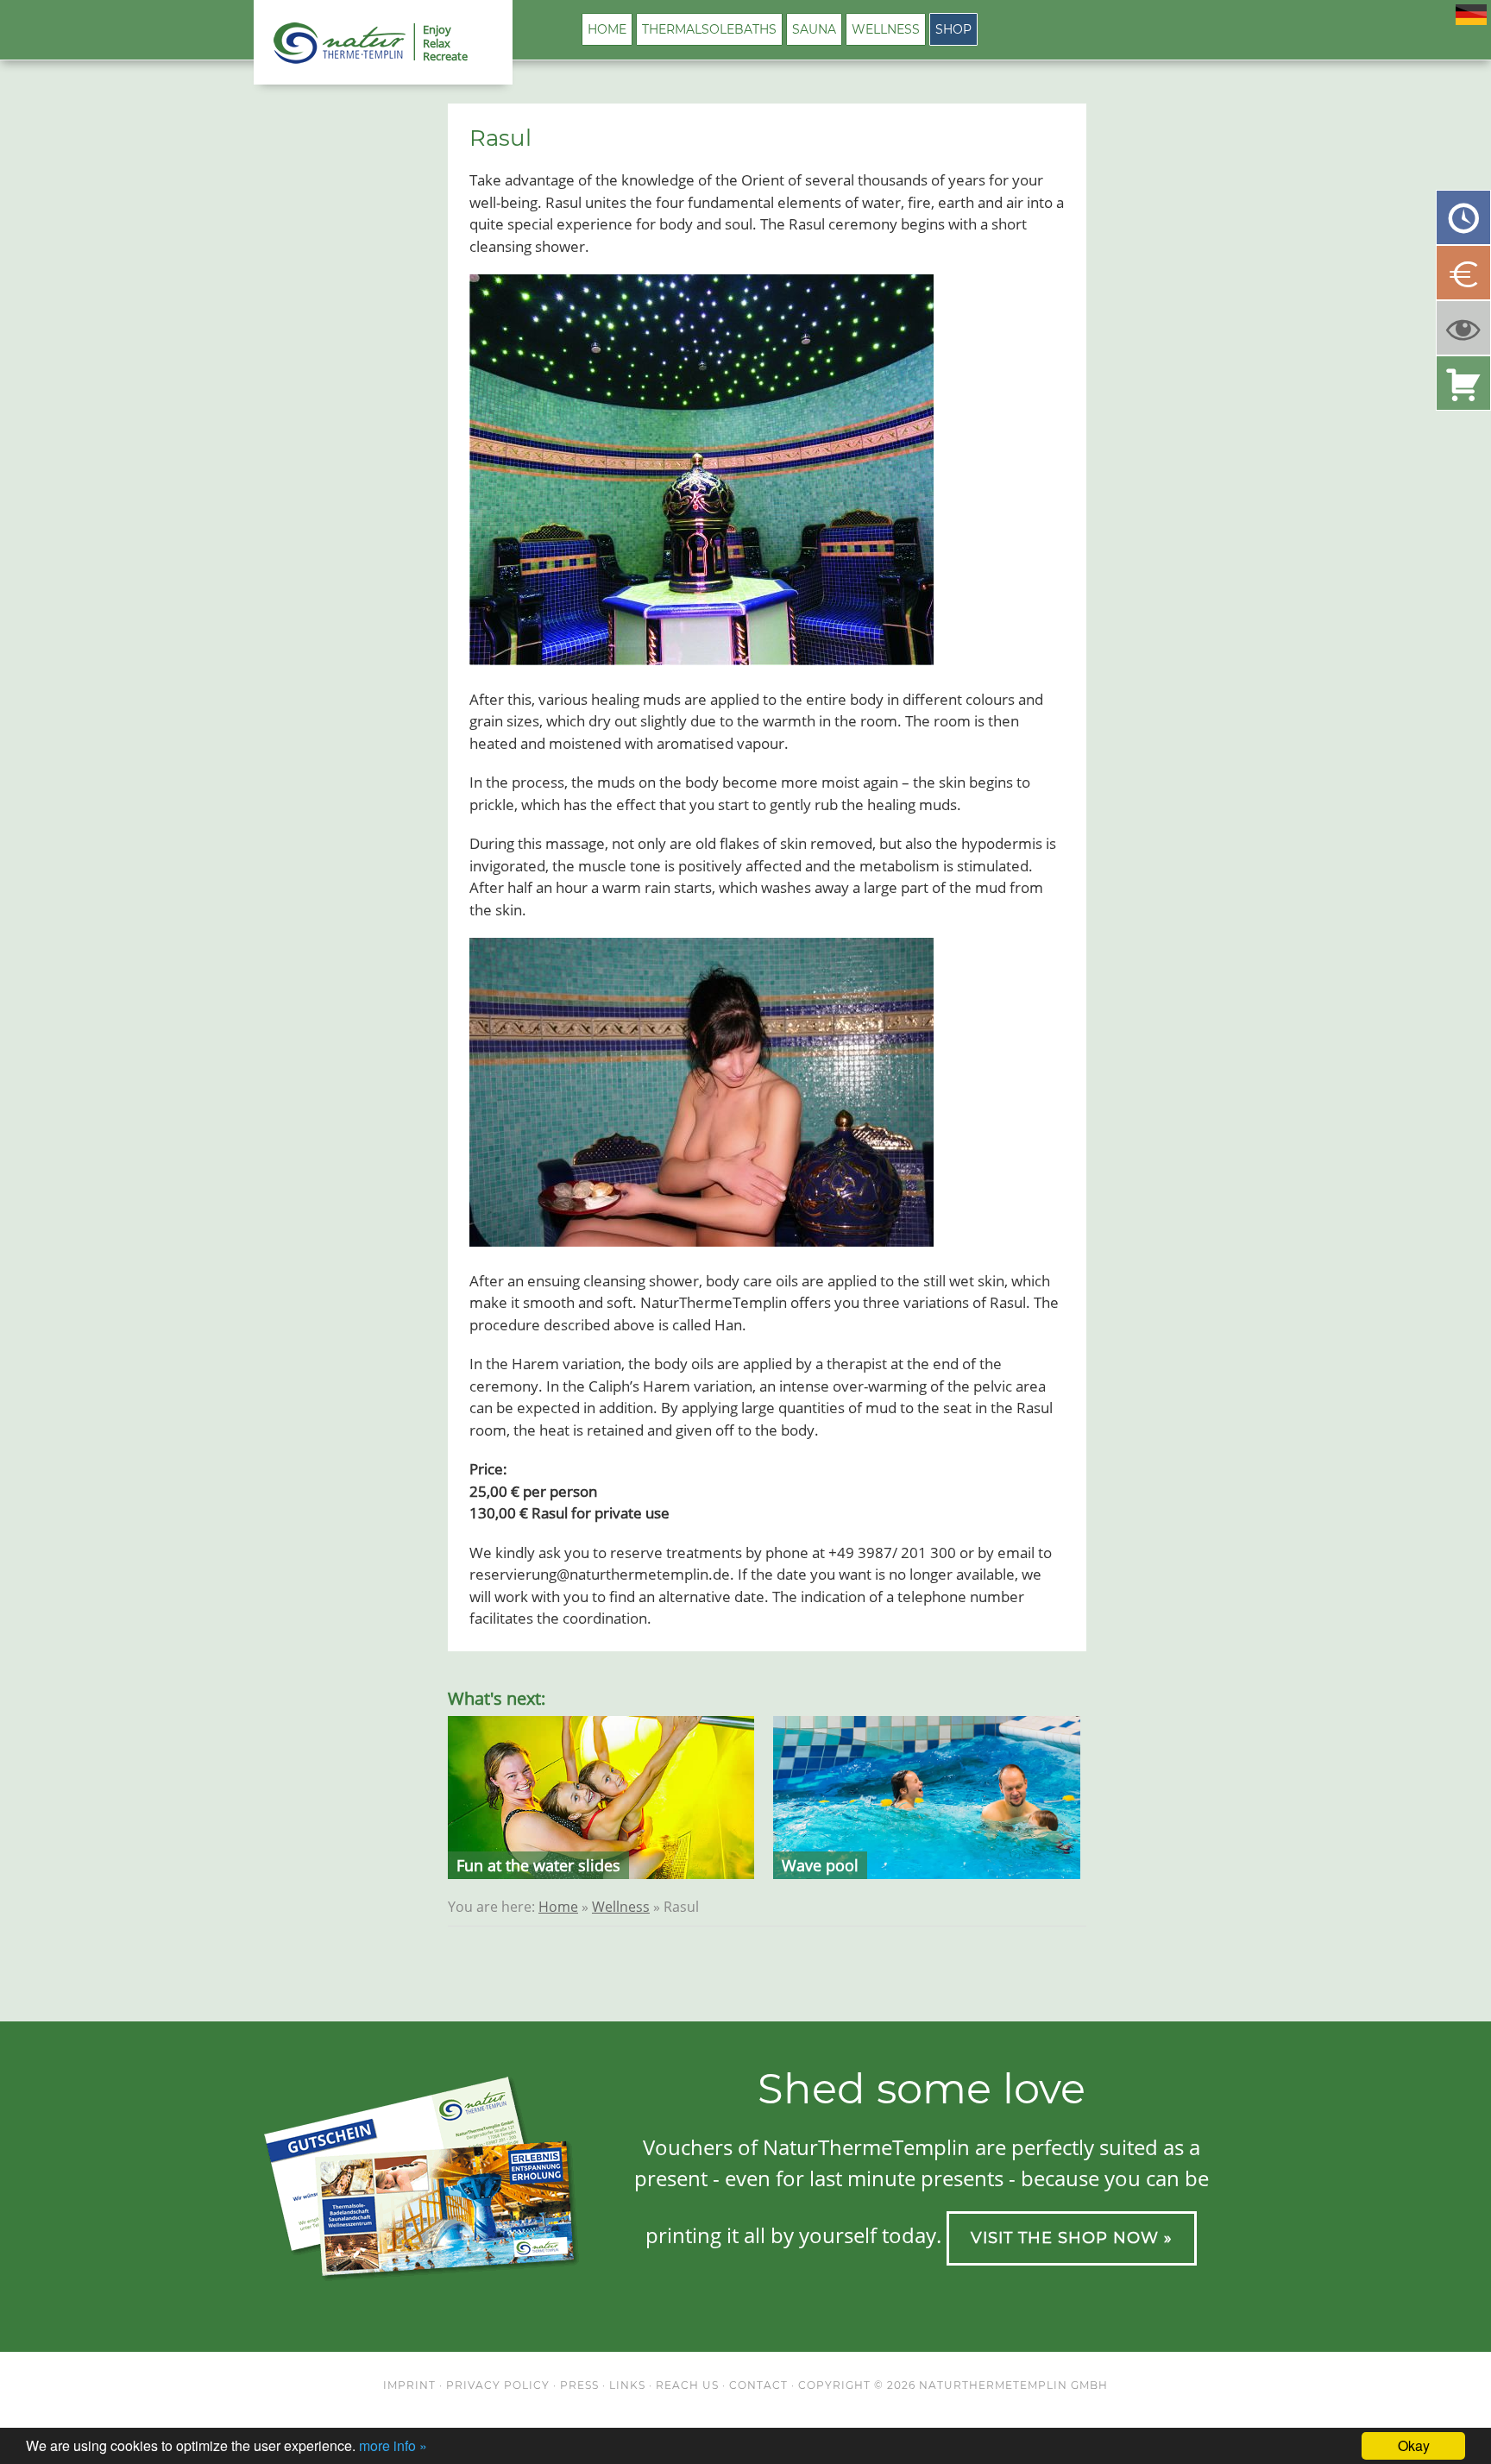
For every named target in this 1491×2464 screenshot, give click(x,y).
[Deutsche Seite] (1471, 19)
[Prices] (1463, 273)
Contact (758, 2385)
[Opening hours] (1463, 217)
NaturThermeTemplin (330, 43)
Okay (1414, 2445)
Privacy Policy (498, 2385)
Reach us (687, 2385)
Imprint (409, 2385)
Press (579, 2385)
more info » (393, 2445)
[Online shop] (1463, 383)
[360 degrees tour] (1463, 328)
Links (627, 2385)
